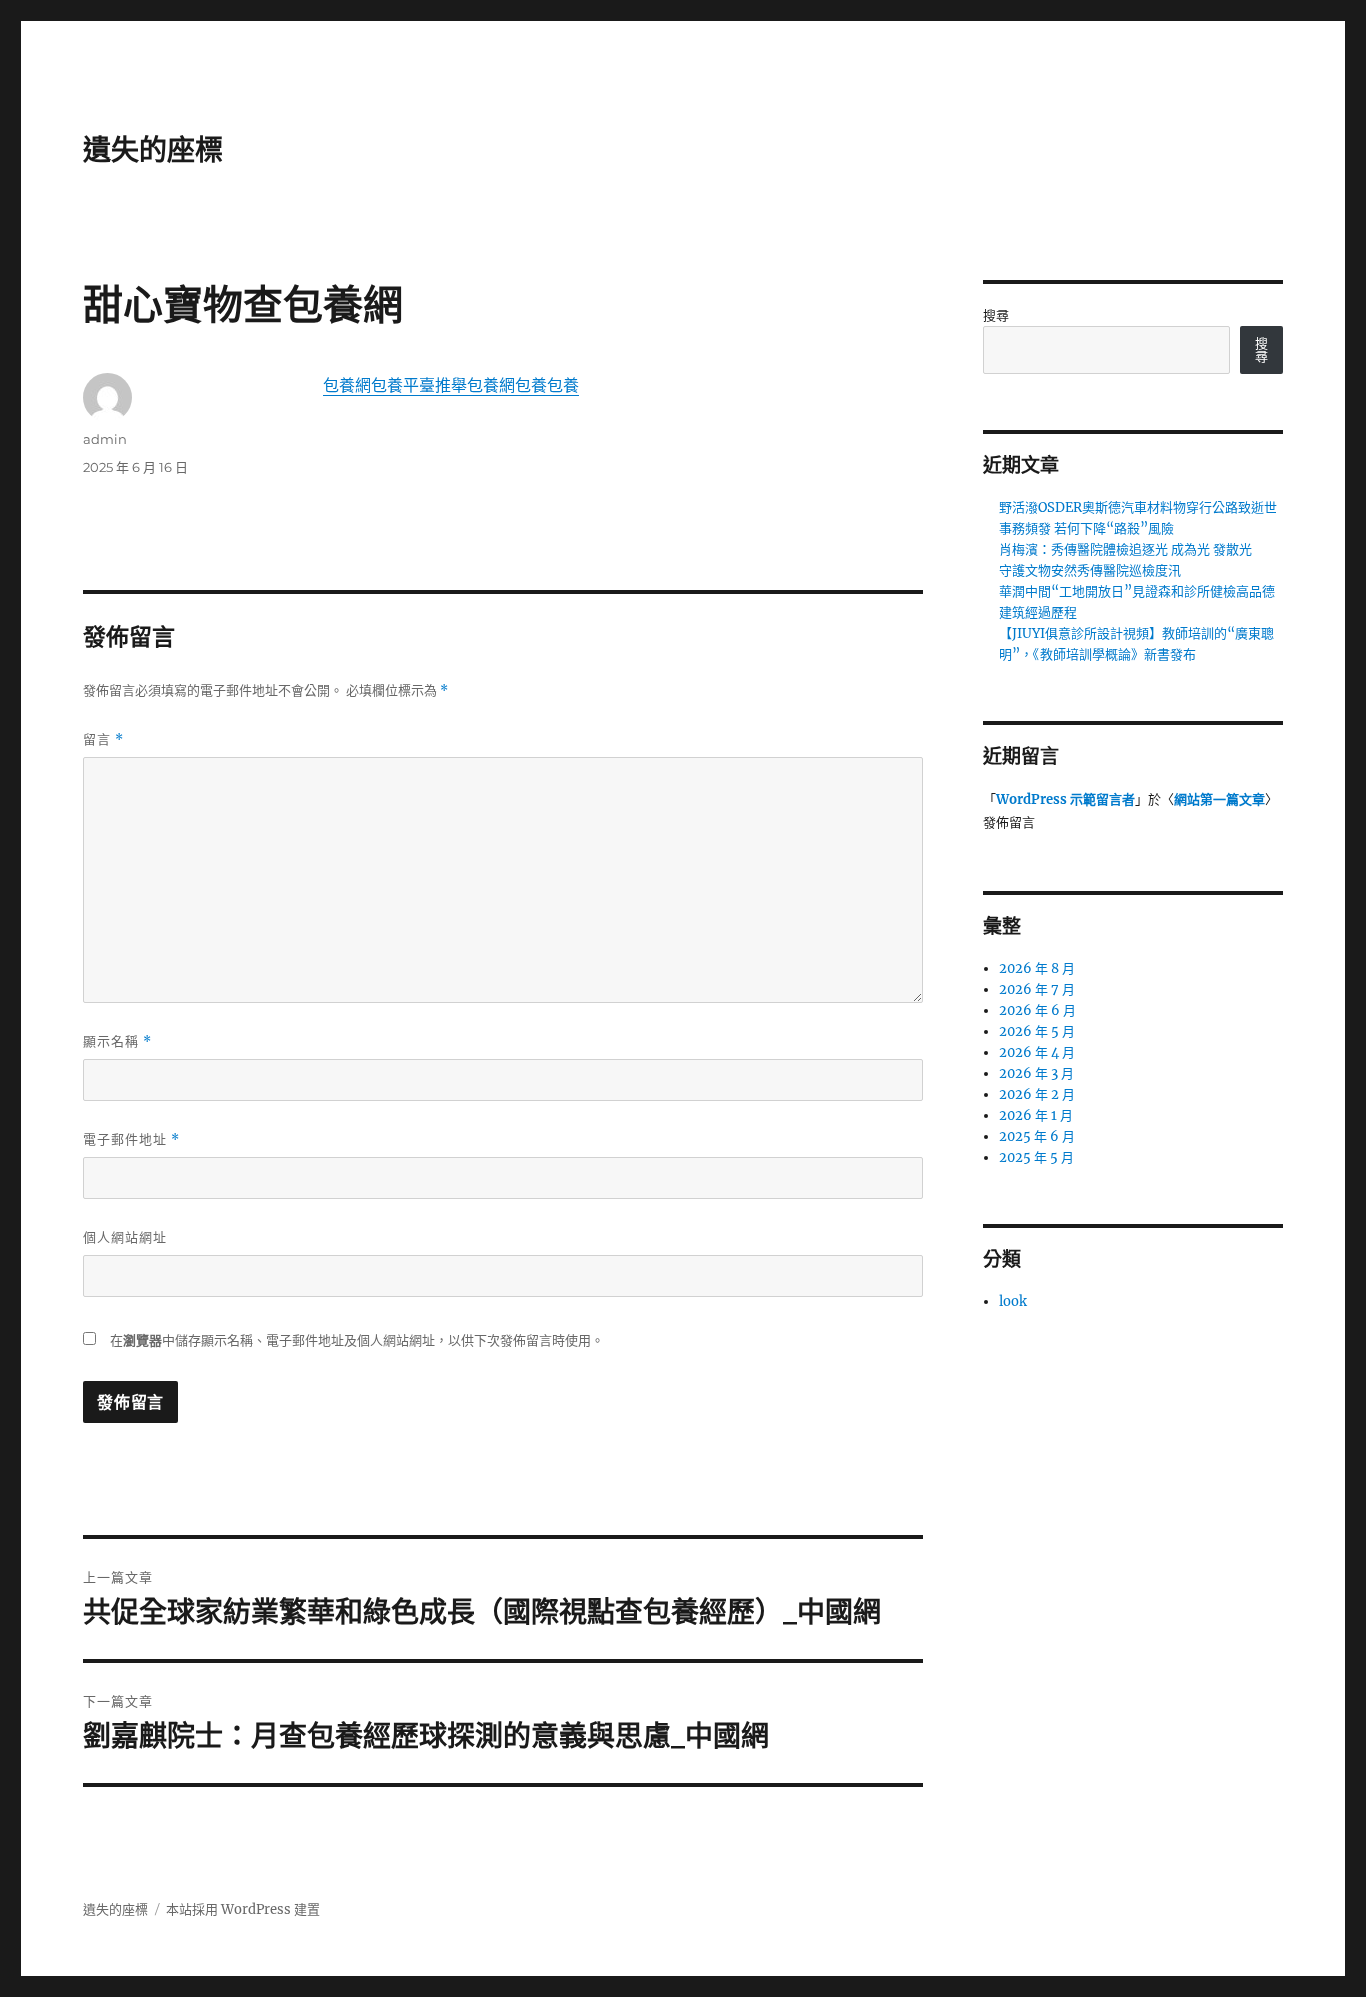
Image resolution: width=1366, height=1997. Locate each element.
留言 (103, 739)
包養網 (347, 385)
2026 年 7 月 (1037, 989)
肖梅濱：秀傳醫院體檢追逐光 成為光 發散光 (1125, 549)
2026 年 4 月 (1037, 1052)
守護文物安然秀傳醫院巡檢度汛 (1090, 570)
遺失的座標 (153, 150)
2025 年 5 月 (1036, 1157)
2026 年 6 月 (1037, 1010)
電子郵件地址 (131, 1139)
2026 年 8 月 (1037, 968)
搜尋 (996, 315)
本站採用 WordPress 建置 (243, 1909)
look (1013, 1301)
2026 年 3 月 (1036, 1073)
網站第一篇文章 (1219, 799)
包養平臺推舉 (419, 385)
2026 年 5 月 (1037, 1031)
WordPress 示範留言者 (1065, 799)
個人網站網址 (125, 1237)
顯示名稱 (117, 1041)
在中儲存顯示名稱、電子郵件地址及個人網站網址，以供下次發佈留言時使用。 (357, 1340)
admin (105, 439)
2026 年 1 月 (1036, 1115)
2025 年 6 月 (1037, 1136)
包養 (531, 385)
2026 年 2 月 (1037, 1094)
